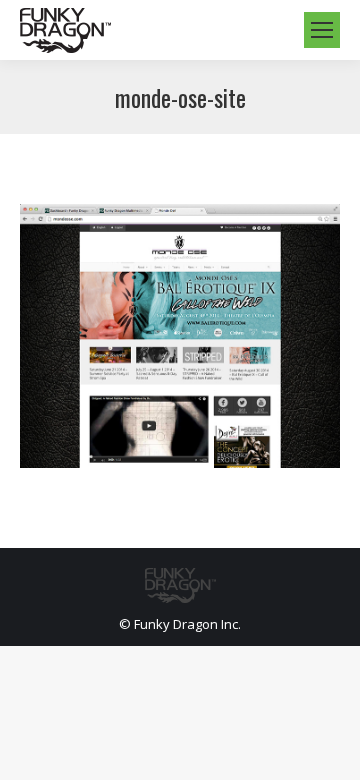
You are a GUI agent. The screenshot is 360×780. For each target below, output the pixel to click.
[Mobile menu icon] (322, 30)
